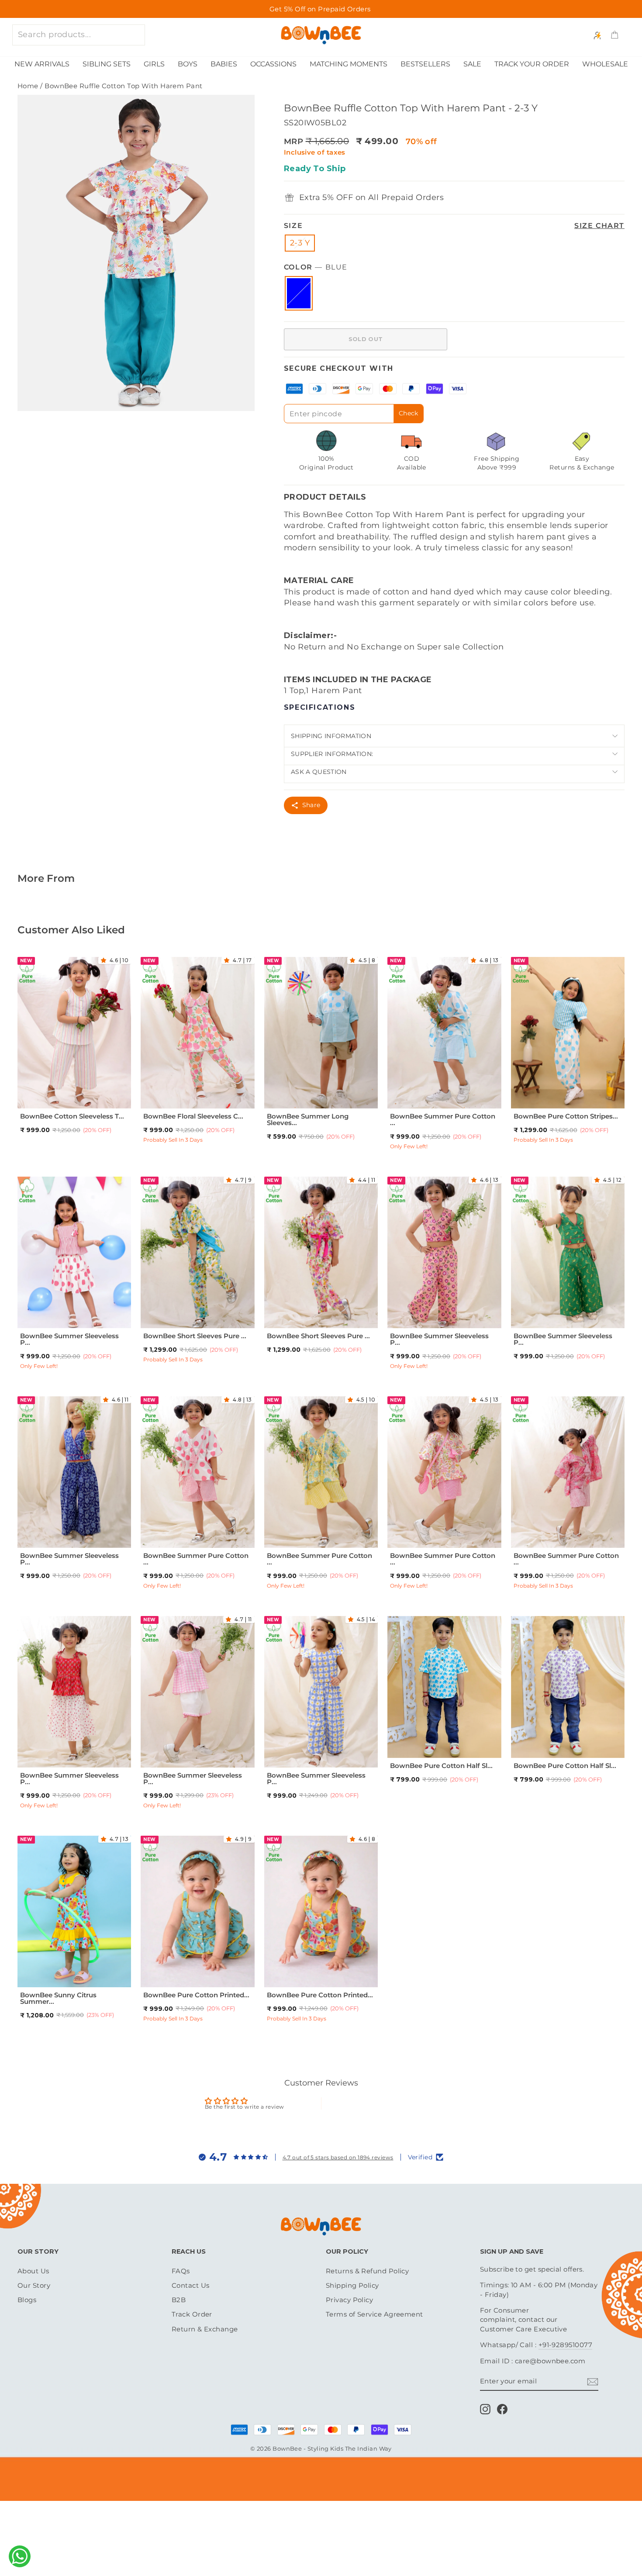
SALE (472, 64)
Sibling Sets (107, 64)
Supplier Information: (332, 754)
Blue (299, 293)
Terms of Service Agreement (374, 2314)
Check (409, 413)
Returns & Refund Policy (367, 2271)
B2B (179, 2300)
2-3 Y (300, 243)
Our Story (34, 2285)
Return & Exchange (205, 2329)
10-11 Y (475, 1093)
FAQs (181, 2271)
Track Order (192, 2314)
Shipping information (331, 736)
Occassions (273, 64)
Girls (154, 64)
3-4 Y (83, 1093)
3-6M (188, 1971)
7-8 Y (83, 1103)
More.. (104, 1103)
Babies (224, 64)
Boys (188, 64)
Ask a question (319, 772)
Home (28, 86)
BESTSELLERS (425, 64)
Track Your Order (532, 64)
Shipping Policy (352, 2285)
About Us (33, 2271)
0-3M (167, 1971)
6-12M (415, 1731)
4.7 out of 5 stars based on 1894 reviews (338, 2157)
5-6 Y (43, 1103)
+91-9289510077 (565, 2345)
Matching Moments (349, 64)
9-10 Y (206, 1323)
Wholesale (605, 64)
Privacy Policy (349, 2300)
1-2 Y (44, 1093)
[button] (105, 960)
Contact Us (191, 2285)
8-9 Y (453, 1093)
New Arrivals (42, 64)
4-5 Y (104, 1093)
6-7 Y (62, 1103)
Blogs (27, 2300)
